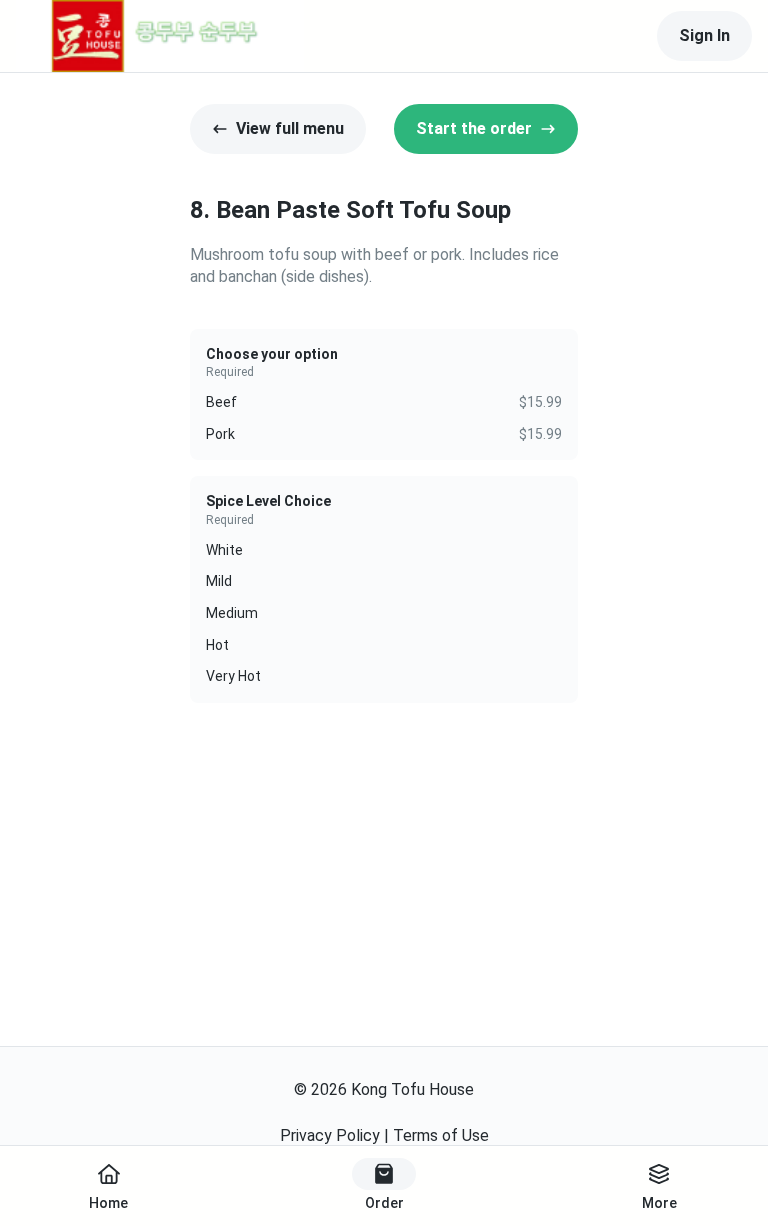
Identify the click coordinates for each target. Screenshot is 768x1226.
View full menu (290, 128)
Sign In (704, 35)
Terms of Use (441, 1135)
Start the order (474, 128)
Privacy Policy (330, 1135)
